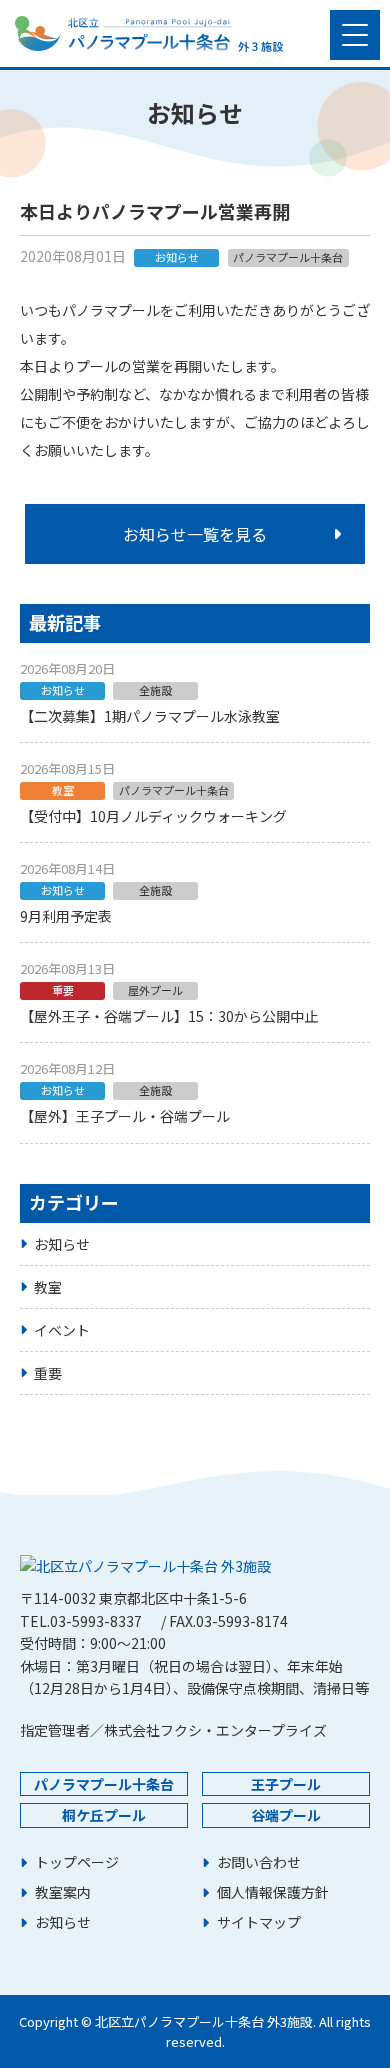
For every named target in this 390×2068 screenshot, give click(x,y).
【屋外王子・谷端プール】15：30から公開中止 (169, 1016)
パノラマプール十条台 (104, 1784)
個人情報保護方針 (273, 1892)
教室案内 (63, 1892)
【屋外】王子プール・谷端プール (125, 1116)
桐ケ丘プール (104, 1815)
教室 (48, 1287)
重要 (48, 1373)
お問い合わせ (259, 1862)
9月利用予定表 (66, 916)
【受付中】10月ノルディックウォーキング (153, 816)
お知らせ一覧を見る (195, 534)
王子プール (286, 1784)
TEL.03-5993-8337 (81, 1621)
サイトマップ (259, 1922)
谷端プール (286, 1815)
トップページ (77, 1862)
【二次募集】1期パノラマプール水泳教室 (150, 716)
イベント (62, 1330)
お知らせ (62, 1244)
